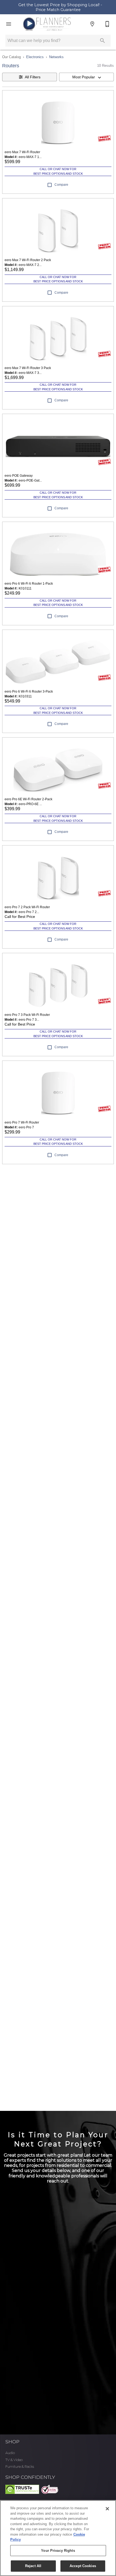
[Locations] (92, 24)
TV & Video (14, 2460)
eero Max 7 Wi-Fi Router (22, 152)
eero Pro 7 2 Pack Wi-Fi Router (27, 907)
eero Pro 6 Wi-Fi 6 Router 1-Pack (29, 584)
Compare (61, 185)
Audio (10, 2453)
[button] (9, 24)
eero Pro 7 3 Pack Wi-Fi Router (27, 1015)
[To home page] (47, 24)
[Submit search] (103, 41)
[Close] (107, 2509)
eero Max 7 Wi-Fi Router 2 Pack (28, 260)
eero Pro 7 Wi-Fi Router (22, 1122)
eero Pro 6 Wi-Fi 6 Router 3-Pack (29, 692)
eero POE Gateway (19, 476)
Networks (56, 57)
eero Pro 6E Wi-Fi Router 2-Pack (28, 799)
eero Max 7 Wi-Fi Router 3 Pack (28, 368)
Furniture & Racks (20, 2467)
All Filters (33, 77)
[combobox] (86, 77)
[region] (58, 2538)
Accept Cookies (83, 2566)
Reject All (33, 2566)
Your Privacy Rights (58, 2551)
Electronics (35, 57)
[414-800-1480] (107, 24)
